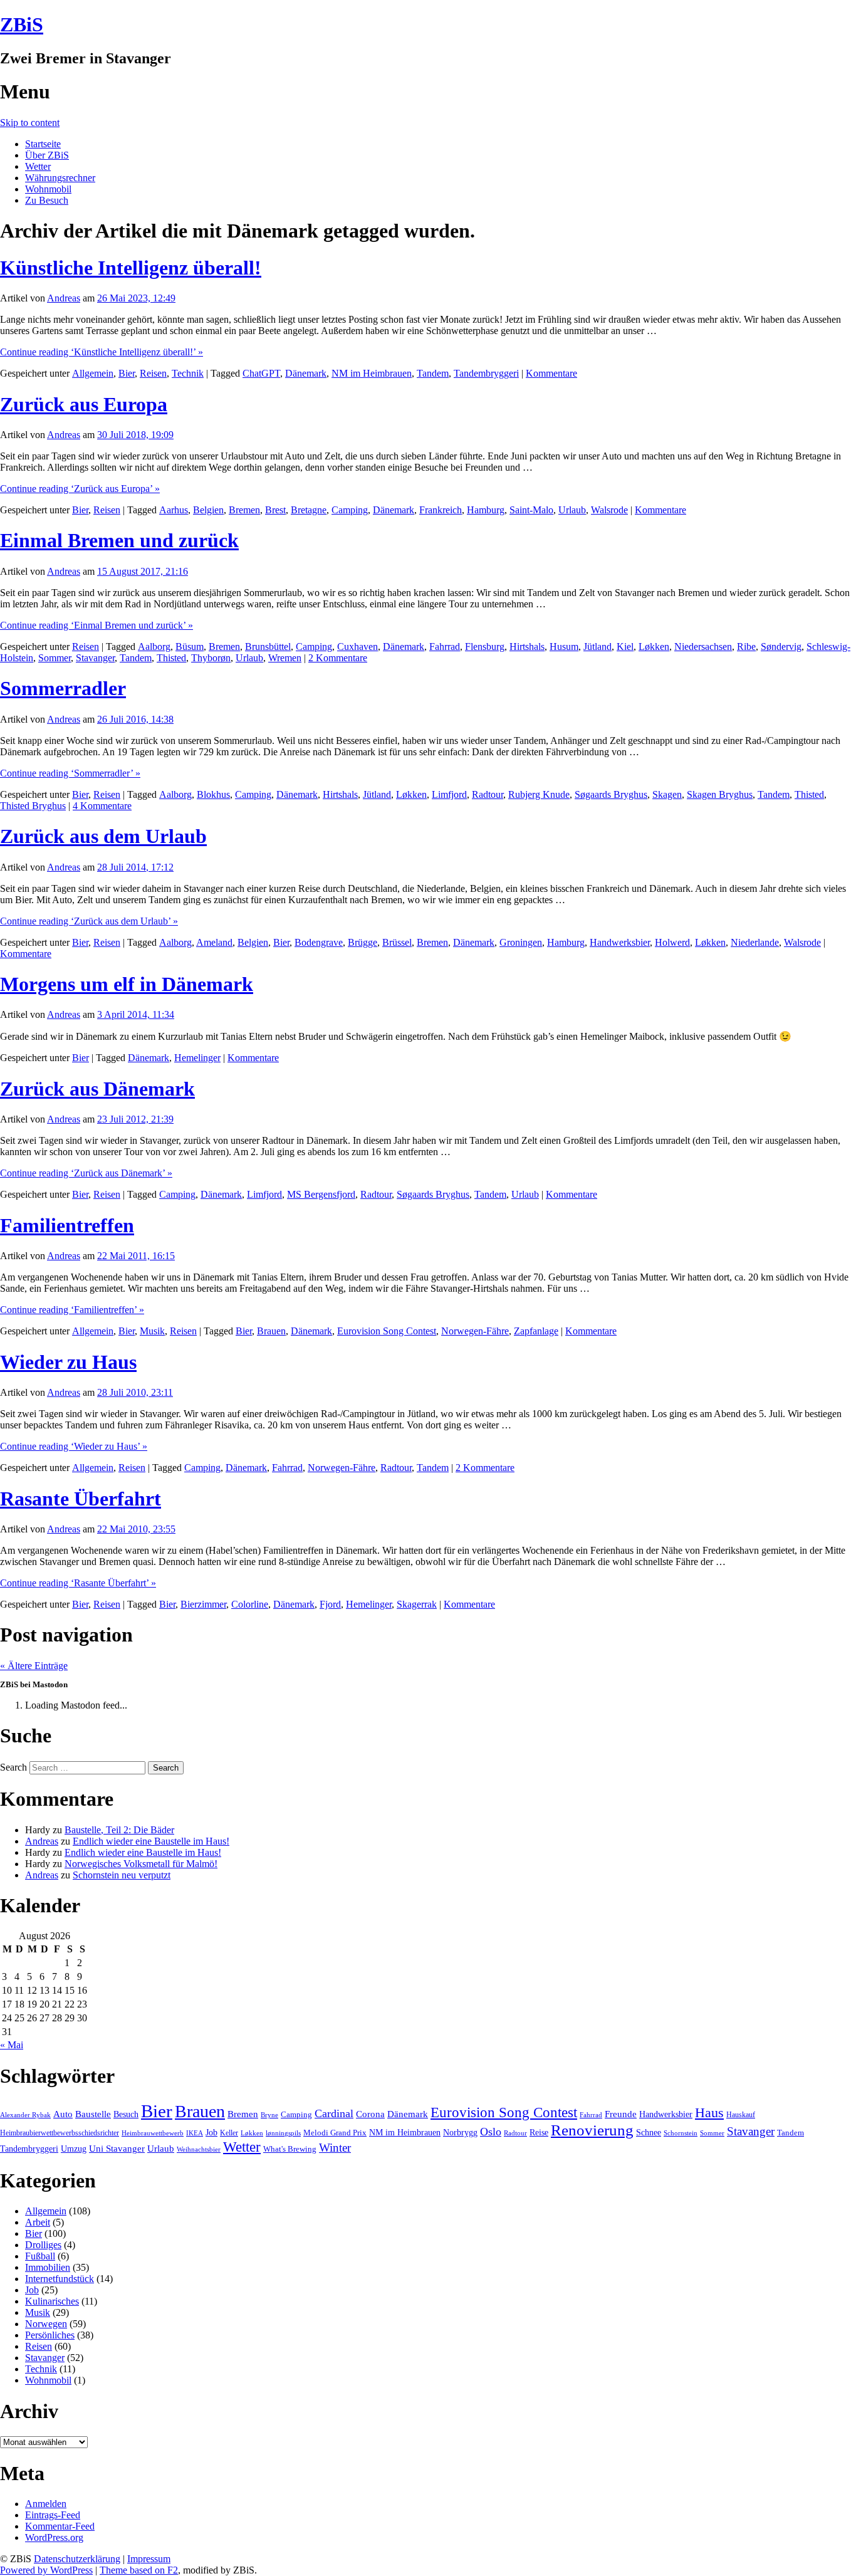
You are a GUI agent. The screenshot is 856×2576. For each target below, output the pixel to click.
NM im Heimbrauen (372, 373)
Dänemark (306, 373)
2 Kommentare (338, 658)
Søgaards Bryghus (611, 794)
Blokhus (213, 794)
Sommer (55, 658)
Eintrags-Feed (53, 2515)
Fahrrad (445, 647)
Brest (275, 510)
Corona (370, 2114)
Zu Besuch (47, 200)
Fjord (330, 1604)
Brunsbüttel (268, 647)
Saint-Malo (531, 510)
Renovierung (592, 2130)
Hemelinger (197, 1058)
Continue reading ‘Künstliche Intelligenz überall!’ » (102, 352)
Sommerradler (63, 688)
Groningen (521, 942)
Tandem (433, 373)
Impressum (149, 2559)
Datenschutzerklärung (77, 2559)
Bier (127, 373)
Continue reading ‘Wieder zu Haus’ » (74, 1446)
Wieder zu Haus (68, 1362)
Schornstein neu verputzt (122, 1875)
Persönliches (50, 2335)
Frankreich (441, 510)
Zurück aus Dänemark (97, 1089)
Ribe (746, 647)
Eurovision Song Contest (387, 1331)
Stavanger (95, 658)
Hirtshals (527, 647)
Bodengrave (319, 942)
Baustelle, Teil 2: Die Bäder (119, 1830)
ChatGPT (261, 373)
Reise (539, 2133)
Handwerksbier (620, 942)
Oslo (491, 2132)
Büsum (190, 647)
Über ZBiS (47, 155)
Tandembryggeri (486, 373)
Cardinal (334, 2113)
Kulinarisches (52, 2301)
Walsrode (609, 510)
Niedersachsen (703, 647)
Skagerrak (417, 1604)
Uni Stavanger (117, 2149)
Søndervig (781, 647)
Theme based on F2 (139, 2570)
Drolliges (43, 2245)
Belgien (208, 510)
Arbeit (38, 2222)
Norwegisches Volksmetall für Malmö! (141, 1864)
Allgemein (93, 373)
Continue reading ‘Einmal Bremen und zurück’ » (97, 625)
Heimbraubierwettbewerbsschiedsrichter (60, 2133)
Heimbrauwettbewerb (153, 2133)
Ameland (214, 942)
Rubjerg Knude (539, 794)
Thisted (171, 658)
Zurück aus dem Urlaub (103, 836)
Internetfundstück (60, 2279)
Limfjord (449, 794)
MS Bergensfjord (321, 1194)
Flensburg (485, 647)
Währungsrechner (60, 178)
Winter (335, 2148)
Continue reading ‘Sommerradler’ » (70, 773)
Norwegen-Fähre (475, 1331)
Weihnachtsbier (199, 2149)
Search (13, 1767)
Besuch (126, 2114)
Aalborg (154, 647)
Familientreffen (67, 1225)
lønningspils (283, 2133)
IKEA (195, 2133)
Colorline (250, 1604)
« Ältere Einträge (34, 1666)
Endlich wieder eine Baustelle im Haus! (151, 1841)
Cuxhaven (358, 647)
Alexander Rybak (25, 2115)
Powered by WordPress (46, 2570)
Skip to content (30, 123)
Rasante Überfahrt (81, 1499)
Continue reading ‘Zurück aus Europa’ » (80, 489)
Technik (188, 373)
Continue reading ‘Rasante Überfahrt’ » (78, 1583)
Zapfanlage (536, 1331)
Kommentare (551, 373)
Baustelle (93, 2114)
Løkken (654, 647)
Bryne (269, 2115)
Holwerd (672, 942)
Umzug (74, 2149)
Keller (229, 2133)
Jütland (598, 647)
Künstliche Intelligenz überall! (131, 268)
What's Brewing (290, 2149)
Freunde (621, 2114)
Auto (63, 2114)
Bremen (244, 510)
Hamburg (486, 510)
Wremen (285, 658)
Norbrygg (460, 2133)
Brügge (363, 942)
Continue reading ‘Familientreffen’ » (72, 1310)
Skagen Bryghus (720, 794)
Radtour (488, 794)
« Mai (12, 2045)
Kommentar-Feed (60, 2526)
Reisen (153, 373)
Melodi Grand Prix (335, 2133)
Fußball (40, 2256)
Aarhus (174, 510)
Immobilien (48, 2267)
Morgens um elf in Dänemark (127, 984)
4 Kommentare (102, 806)
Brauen (271, 1331)
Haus (709, 2113)
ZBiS (22, 24)
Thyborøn (211, 658)
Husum (564, 647)
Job (211, 2133)
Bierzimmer (203, 1604)
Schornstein (681, 2133)
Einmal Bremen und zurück (119, 540)
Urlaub (572, 510)
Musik (152, 1331)
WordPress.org (54, 2537)
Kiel (625, 647)
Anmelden (46, 2504)
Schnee (649, 2133)
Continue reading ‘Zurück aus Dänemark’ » (86, 1173)
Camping (350, 510)
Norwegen (46, 2324)
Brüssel (397, 942)
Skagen (667, 794)
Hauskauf (741, 2115)
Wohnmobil (48, 189)
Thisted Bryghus (33, 806)
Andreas (64, 298)
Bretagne (309, 510)
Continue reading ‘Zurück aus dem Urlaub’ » (89, 921)
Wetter (38, 166)
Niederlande (755, 942)
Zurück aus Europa (84, 404)
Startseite (43, 144)
